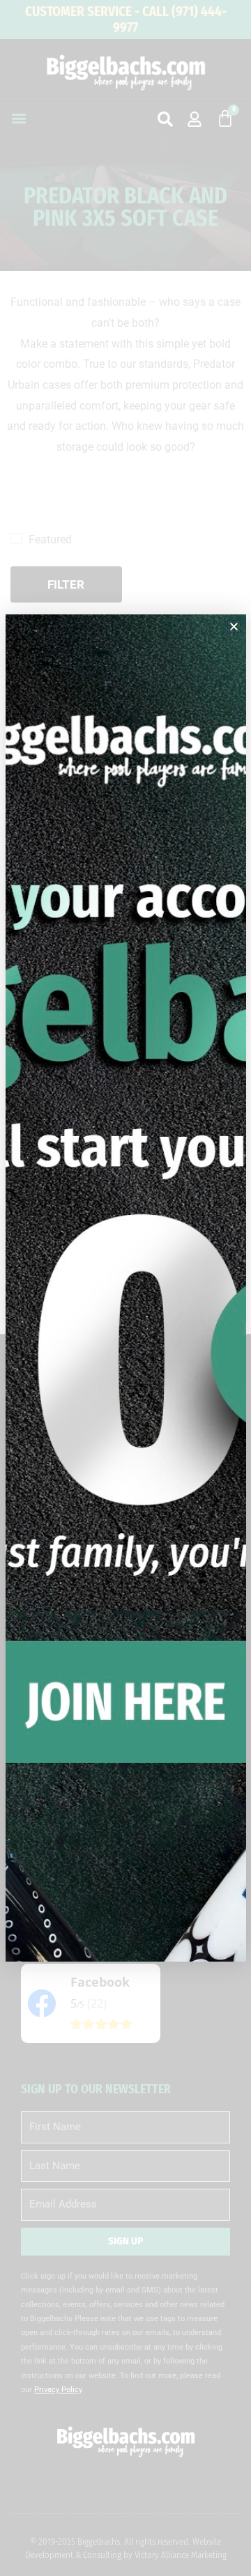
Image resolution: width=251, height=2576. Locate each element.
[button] (234, 627)
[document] (125, 1288)
